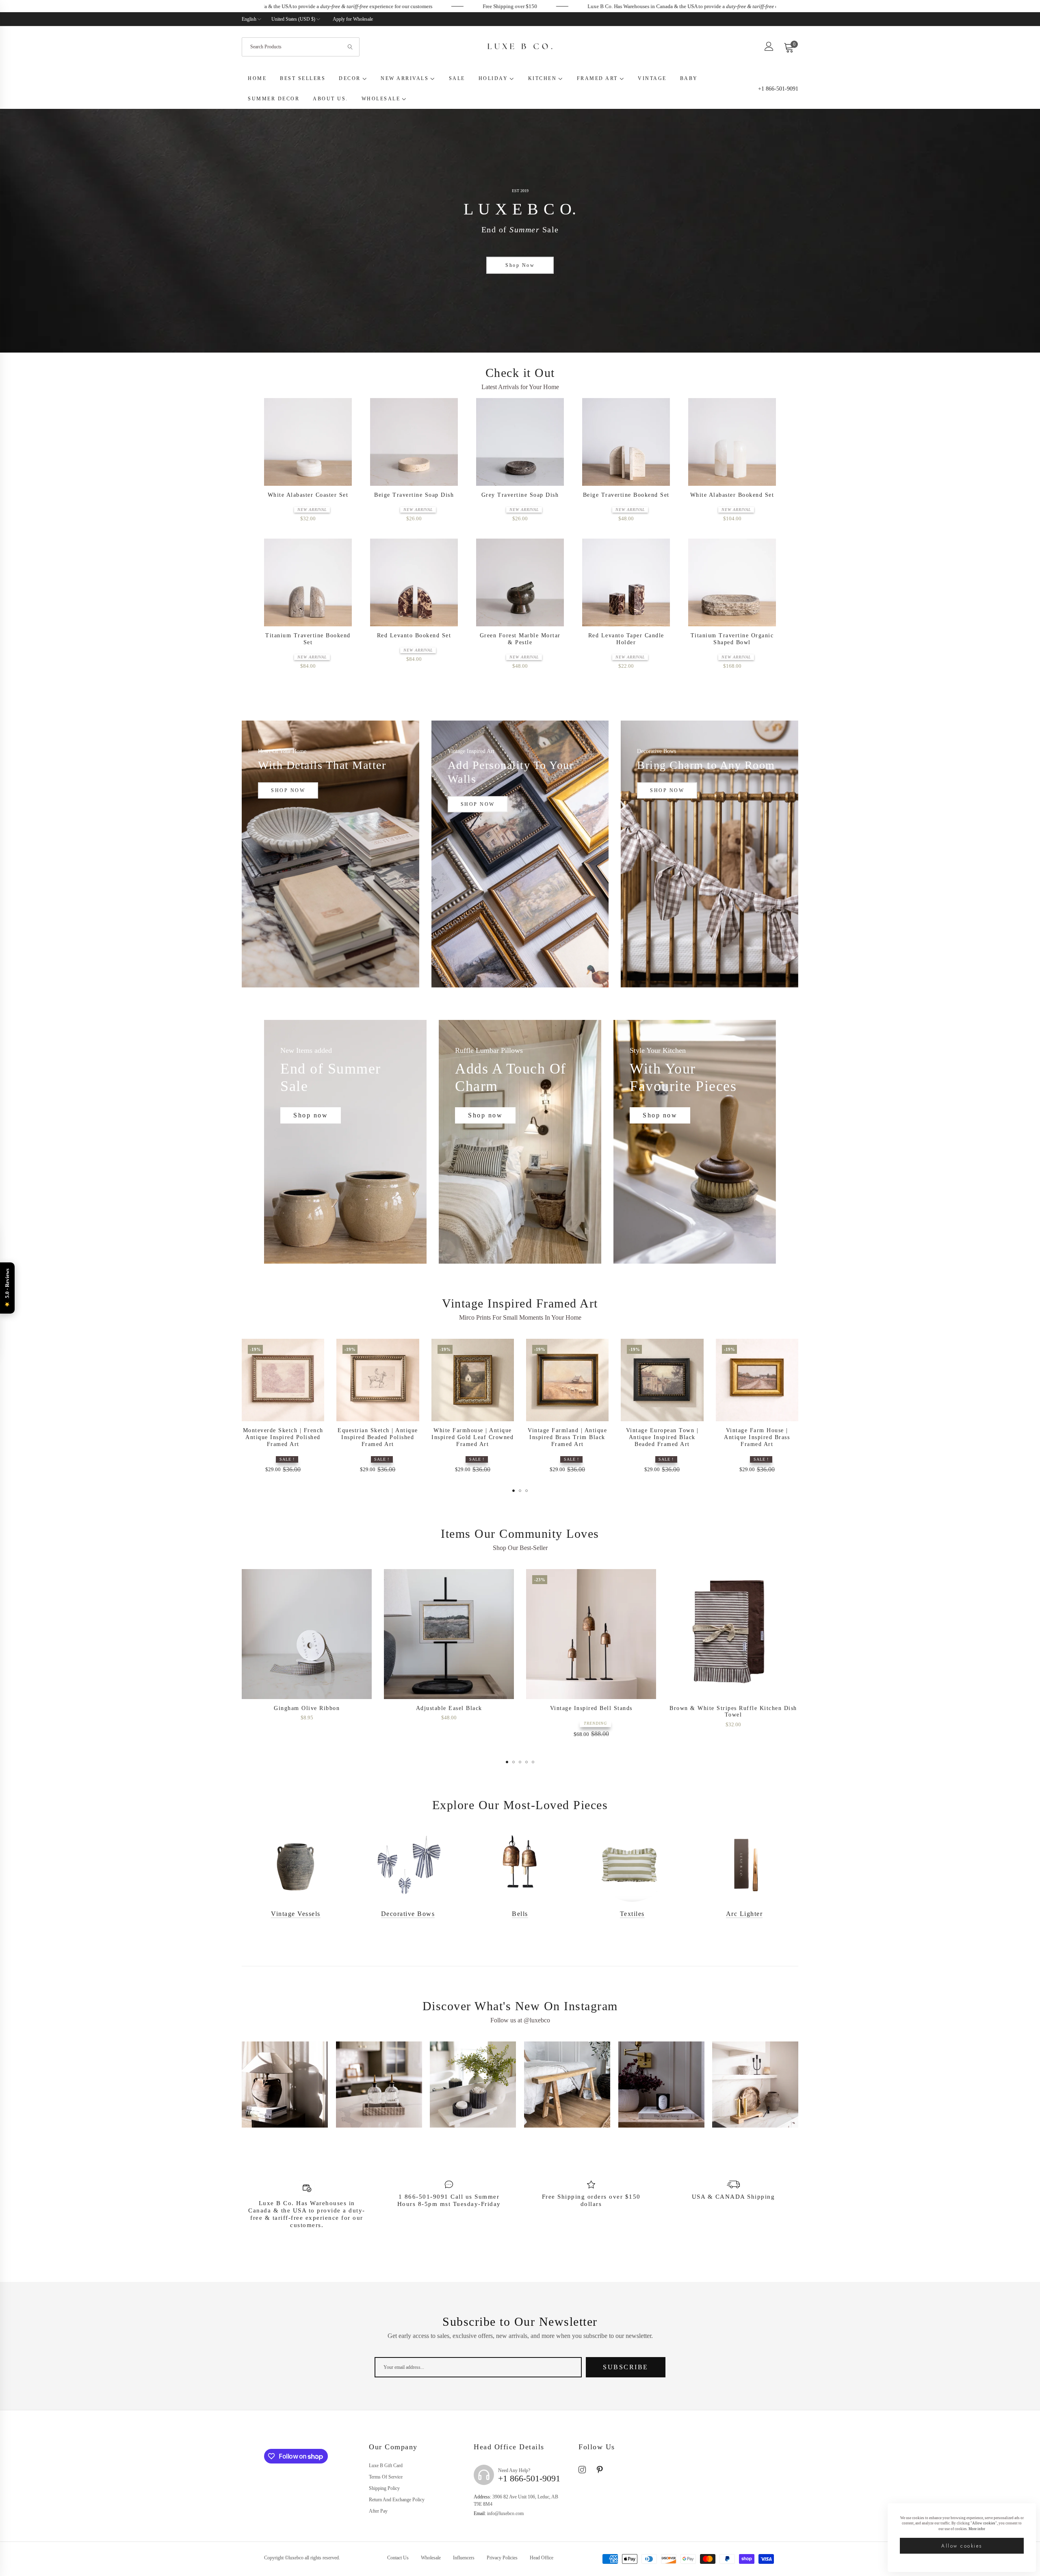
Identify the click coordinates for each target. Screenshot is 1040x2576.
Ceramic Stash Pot (733, 1708)
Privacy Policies (502, 2558)
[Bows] (408, 1865)
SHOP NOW (288, 790)
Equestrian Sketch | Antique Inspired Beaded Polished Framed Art (378, 1437)
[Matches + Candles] (744, 1865)
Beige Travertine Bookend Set (626, 495)
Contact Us (398, 2558)
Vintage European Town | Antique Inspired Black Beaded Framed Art (662, 1437)
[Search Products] (351, 47)
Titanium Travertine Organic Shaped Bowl (732, 639)
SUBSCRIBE (626, 2367)
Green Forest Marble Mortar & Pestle (520, 639)
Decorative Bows (408, 1914)
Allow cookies (962, 2546)
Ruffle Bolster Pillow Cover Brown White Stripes (449, 1712)
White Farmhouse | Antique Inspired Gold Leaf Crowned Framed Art (472, 1437)
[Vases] (296, 1865)
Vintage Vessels (296, 1914)
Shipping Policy (384, 2488)
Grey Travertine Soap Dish (520, 495)
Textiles (632, 1914)
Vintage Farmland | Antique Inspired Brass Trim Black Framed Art (567, 1437)
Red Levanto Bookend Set (414, 635)
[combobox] (301, 47)
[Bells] (520, 1865)
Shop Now (520, 265)
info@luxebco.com (499, 2513)
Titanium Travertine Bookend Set (308, 639)
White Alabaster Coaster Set (308, 495)
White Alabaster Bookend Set (732, 495)
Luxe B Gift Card (386, 2466)
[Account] (769, 49)
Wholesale (431, 2558)
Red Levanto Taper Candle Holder (626, 639)
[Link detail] (330, 854)
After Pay (378, 2511)
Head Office (542, 2558)
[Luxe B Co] (520, 47)
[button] (343, 411)
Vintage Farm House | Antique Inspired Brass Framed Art (757, 1437)
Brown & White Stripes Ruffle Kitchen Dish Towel (307, 1712)
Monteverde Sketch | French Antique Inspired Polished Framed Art (283, 1437)
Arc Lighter (744, 1914)
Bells (520, 1914)
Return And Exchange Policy (397, 2500)
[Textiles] (632, 1865)
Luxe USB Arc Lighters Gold (591, 1708)
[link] (295, 6)
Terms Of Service (386, 2477)
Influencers (464, 2558)
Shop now (311, 1115)
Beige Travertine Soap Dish (414, 495)
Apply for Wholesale (353, 19)
